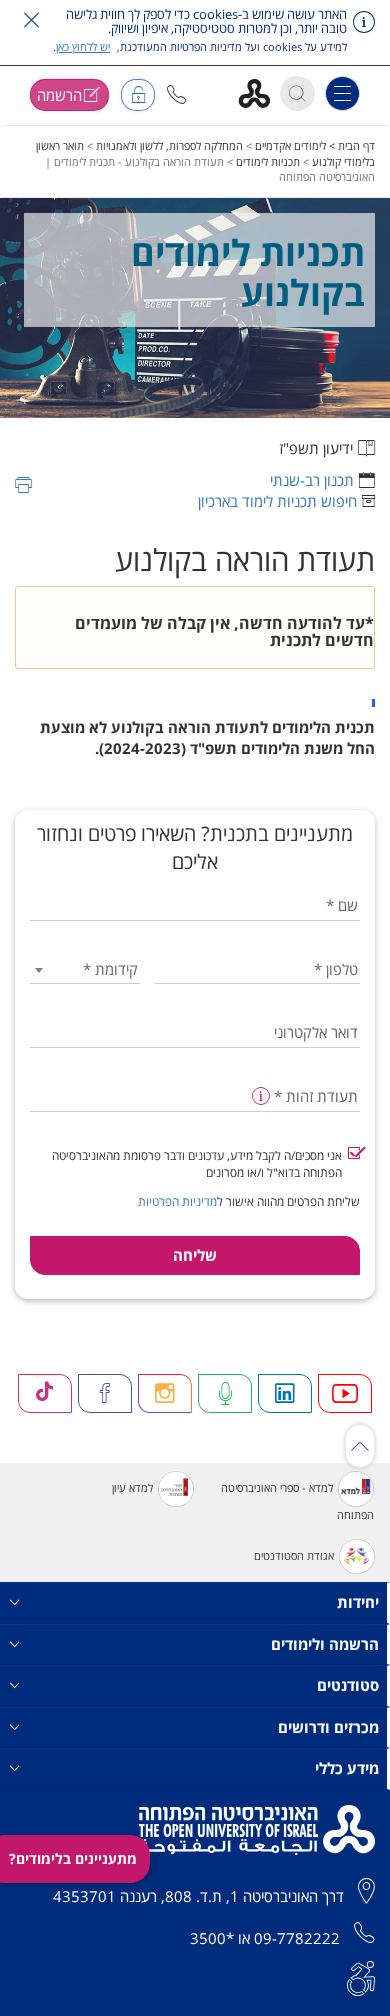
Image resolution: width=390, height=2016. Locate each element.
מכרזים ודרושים (328, 1727)
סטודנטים (348, 1685)
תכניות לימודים (268, 161)
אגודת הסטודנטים (294, 1554)
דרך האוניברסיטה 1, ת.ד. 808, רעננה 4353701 (198, 1896)
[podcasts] (225, 1393)
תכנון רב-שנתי (312, 480)
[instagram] (165, 1393)
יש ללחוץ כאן (83, 46)
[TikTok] (45, 1393)
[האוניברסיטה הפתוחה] (261, 92)
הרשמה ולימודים (325, 1644)
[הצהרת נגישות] (361, 1977)
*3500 (212, 1938)
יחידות (358, 1602)
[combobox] (85, 969)
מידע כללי (347, 1768)
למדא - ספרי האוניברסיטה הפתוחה (297, 1501)
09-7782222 (297, 1938)
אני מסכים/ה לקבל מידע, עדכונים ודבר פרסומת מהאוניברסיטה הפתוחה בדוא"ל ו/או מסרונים (197, 1164)
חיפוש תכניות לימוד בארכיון (277, 501)
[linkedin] (285, 1393)
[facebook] (105, 1393)
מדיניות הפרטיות (177, 1201)
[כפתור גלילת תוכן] (360, 1446)
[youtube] (345, 1393)
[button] (176, 94)
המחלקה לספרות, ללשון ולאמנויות (169, 145)
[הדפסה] (23, 485)
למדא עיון (132, 1487)
